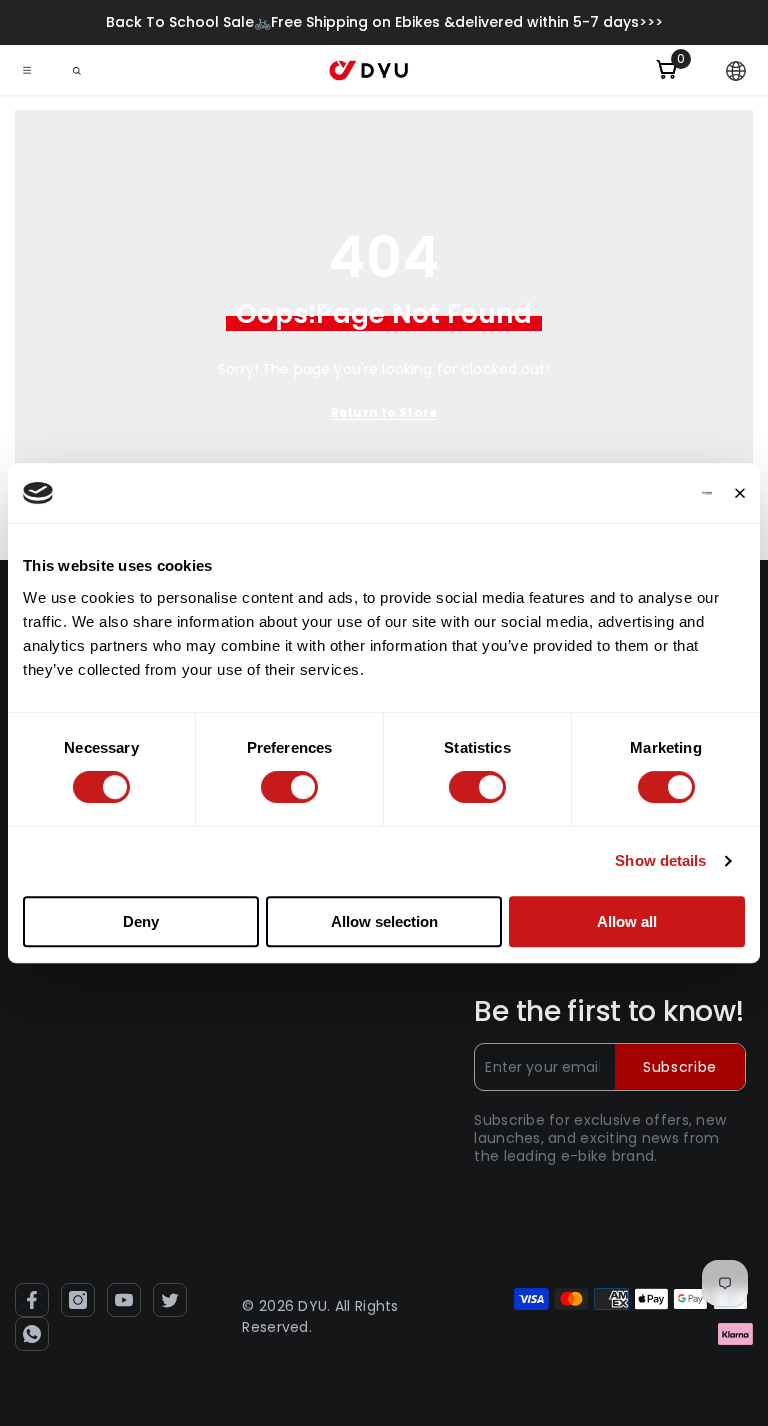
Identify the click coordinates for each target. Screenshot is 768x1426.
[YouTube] (124, 1300)
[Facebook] (32, 1300)
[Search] (77, 71)
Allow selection (384, 921)
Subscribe (680, 1067)
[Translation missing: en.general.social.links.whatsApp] (32, 1334)
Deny (141, 921)
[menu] (27, 70)
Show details (660, 860)
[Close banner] (740, 493)
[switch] (289, 787)
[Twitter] (170, 1300)
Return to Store (384, 412)
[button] (736, 71)
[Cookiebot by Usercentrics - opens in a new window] (624, 493)
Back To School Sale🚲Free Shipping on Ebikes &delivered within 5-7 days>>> (384, 22)
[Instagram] (78, 1300)
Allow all (627, 921)
